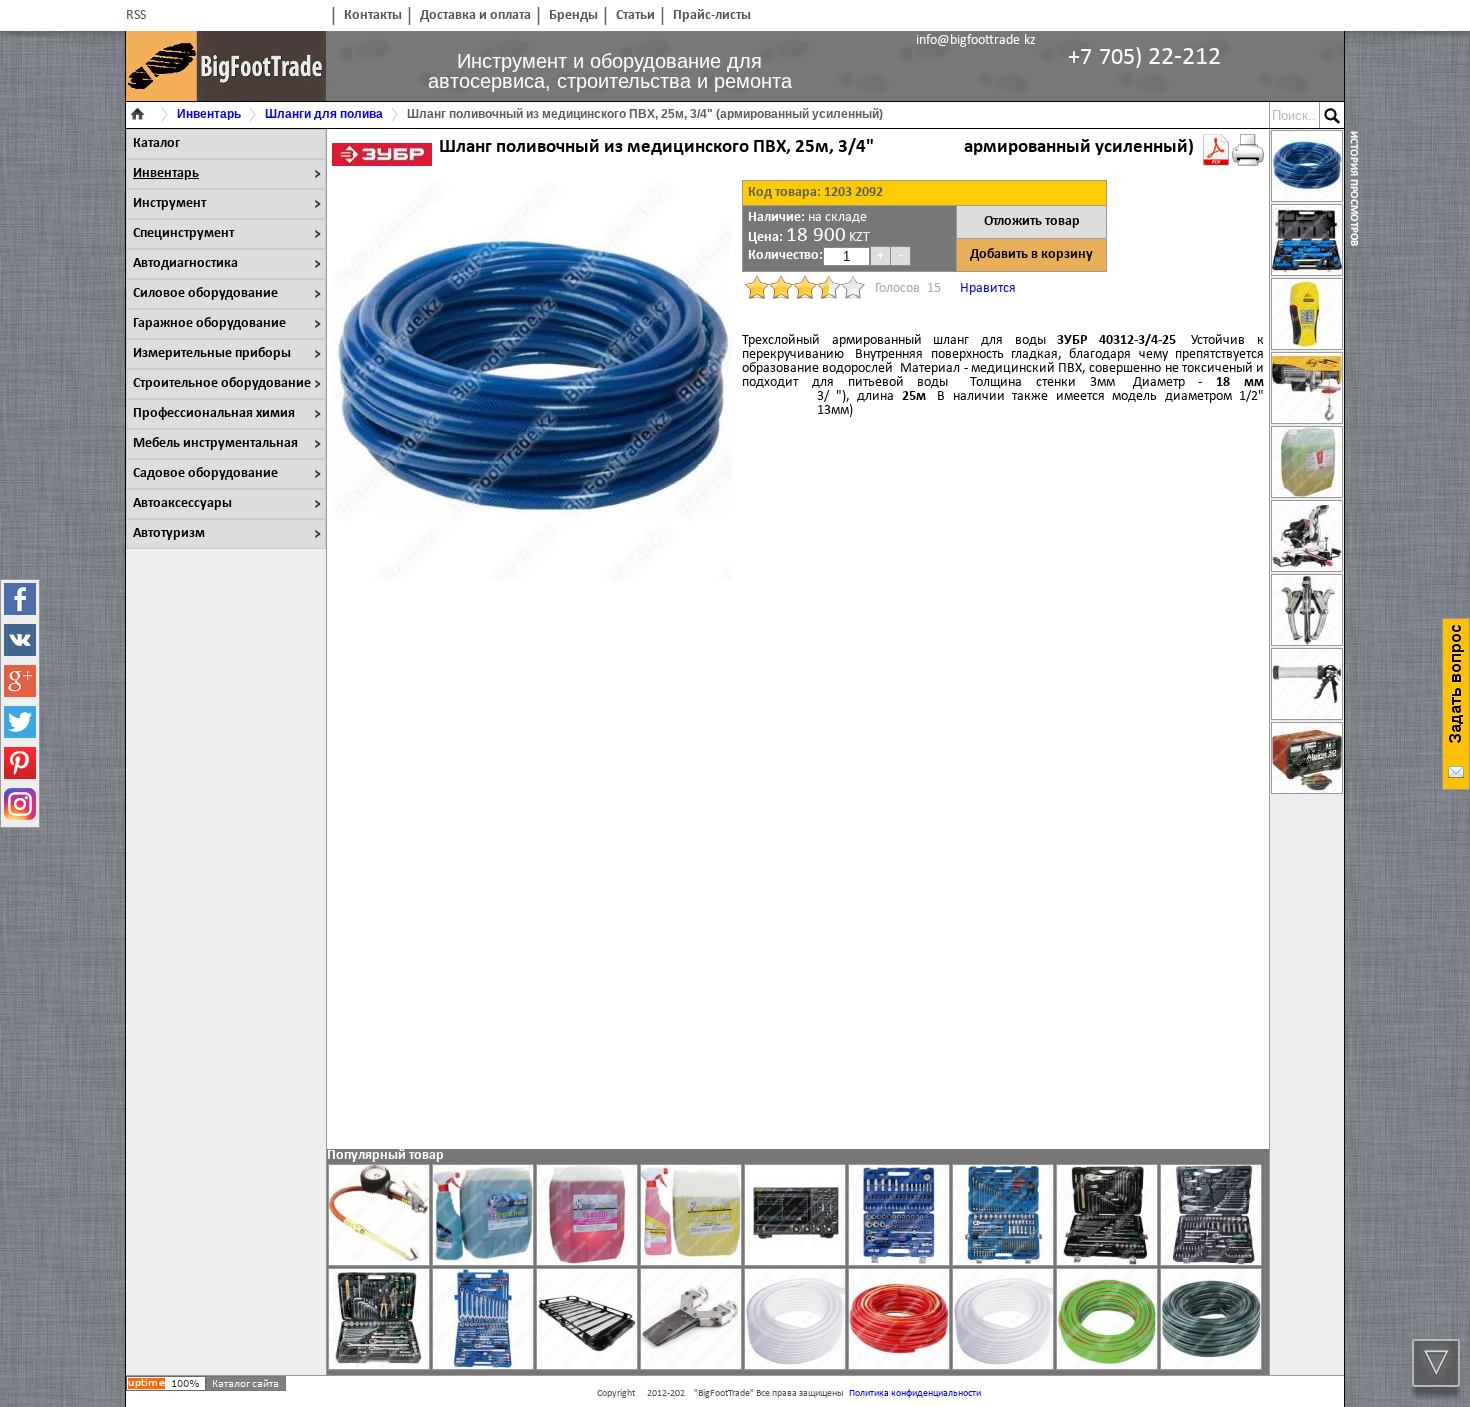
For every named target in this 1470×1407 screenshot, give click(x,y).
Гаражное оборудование (209, 323)
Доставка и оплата (475, 15)
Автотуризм (169, 533)
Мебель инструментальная (215, 443)
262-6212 (1144, 57)
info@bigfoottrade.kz (976, 40)
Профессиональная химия (214, 413)
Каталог (156, 143)
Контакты (373, 15)
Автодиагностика (185, 263)
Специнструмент (183, 233)
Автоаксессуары (182, 503)
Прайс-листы (712, 15)
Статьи (635, 15)
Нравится (988, 288)
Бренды (573, 15)
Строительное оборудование (222, 383)
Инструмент (169, 203)
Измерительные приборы (212, 353)
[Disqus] (798, 872)
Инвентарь (166, 173)
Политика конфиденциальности (915, 1393)
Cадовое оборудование (205, 473)
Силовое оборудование (205, 293)
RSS (136, 15)
